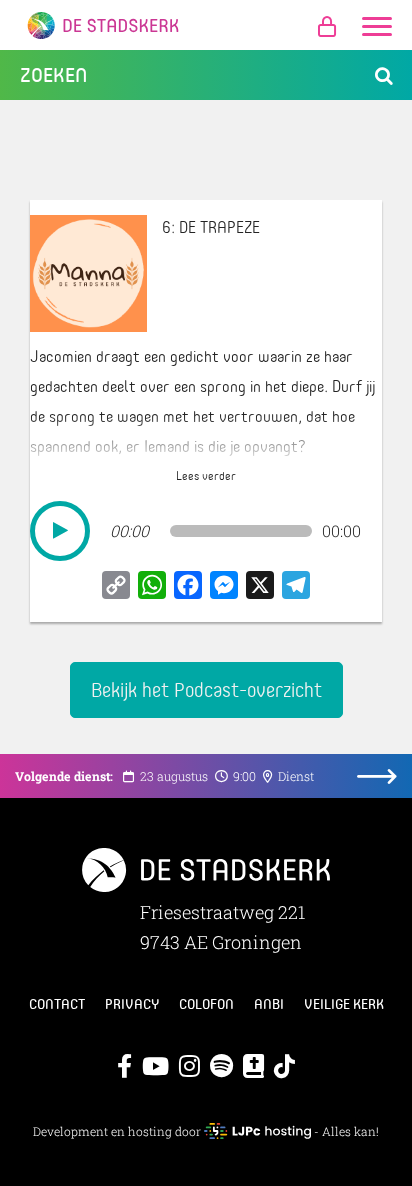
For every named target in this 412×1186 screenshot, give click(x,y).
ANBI (269, 1004)
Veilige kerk (344, 1004)
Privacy (132, 1004)
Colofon (206, 1004)
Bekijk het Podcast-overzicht (206, 689)
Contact (57, 1004)
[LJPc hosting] (257, 1131)
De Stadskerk (206, 25)
